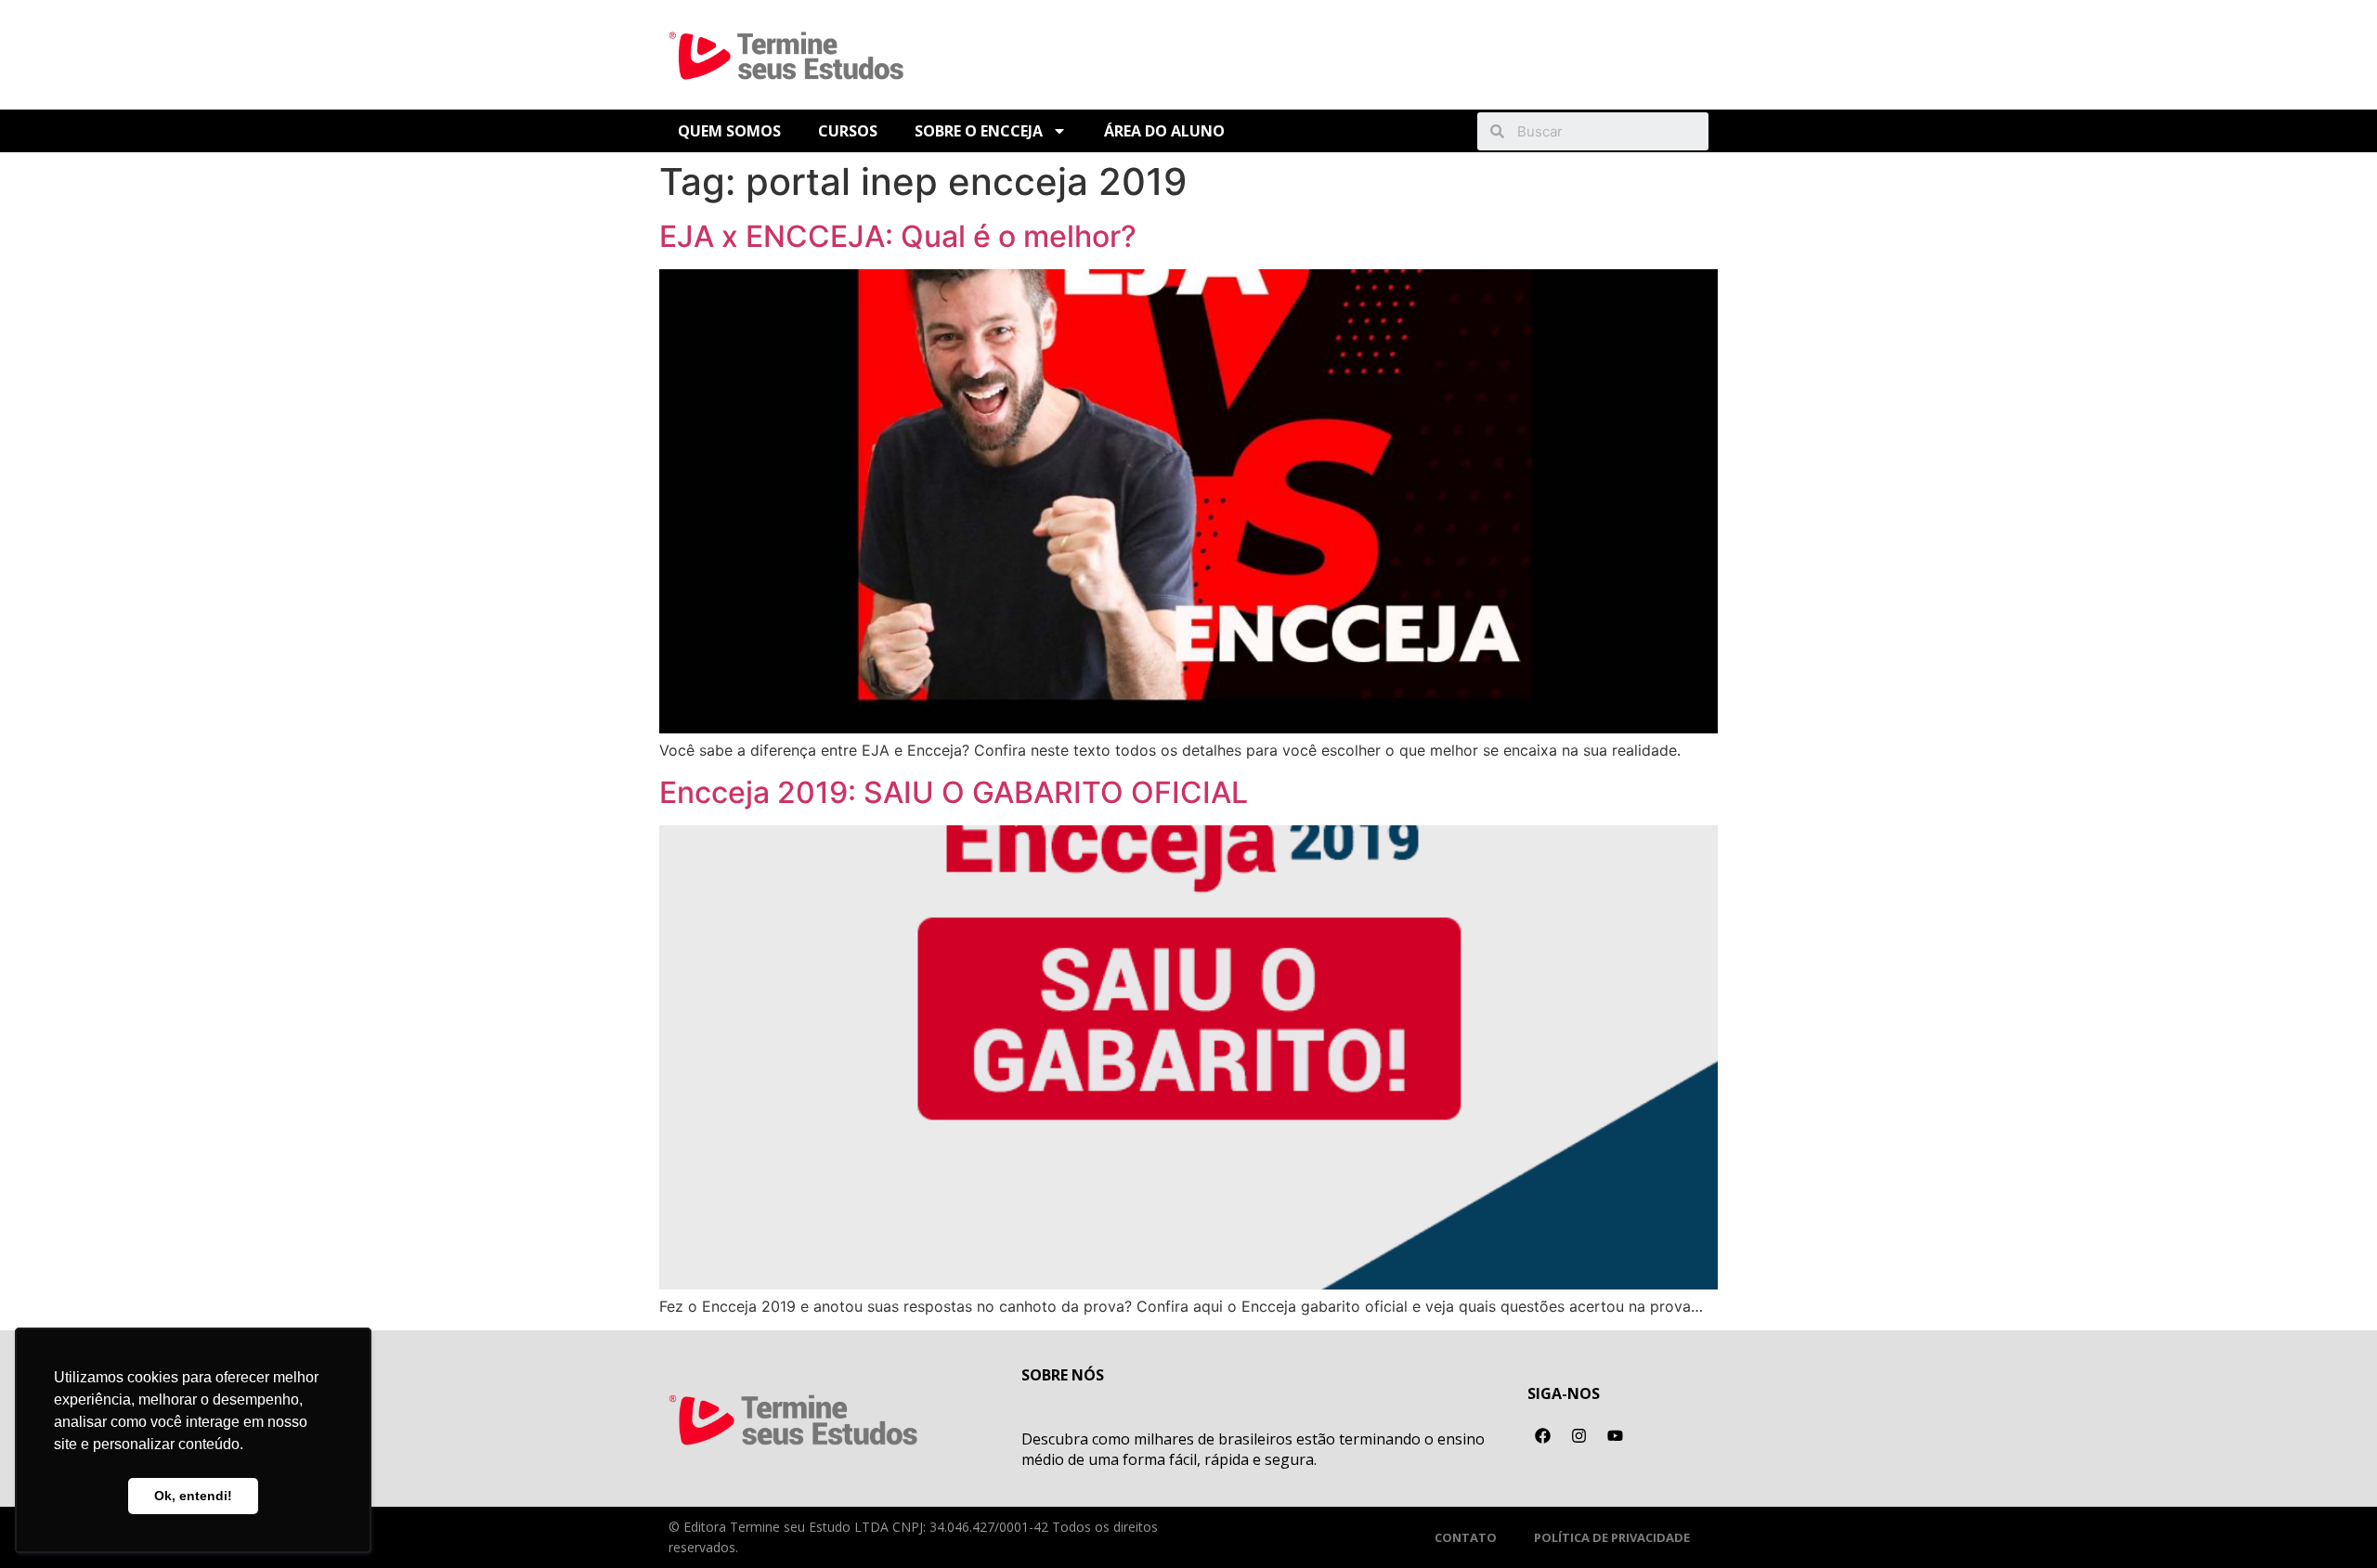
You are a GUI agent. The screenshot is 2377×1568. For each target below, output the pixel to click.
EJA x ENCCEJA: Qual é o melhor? (898, 236)
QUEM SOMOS (729, 131)
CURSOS (848, 131)
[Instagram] (1579, 1435)
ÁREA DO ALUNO (1164, 131)
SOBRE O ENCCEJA (979, 131)
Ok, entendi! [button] (193, 1496)
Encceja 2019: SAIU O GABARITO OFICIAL (954, 792)
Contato (1466, 1537)
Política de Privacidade (1612, 1537)
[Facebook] (1543, 1435)
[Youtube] (1616, 1435)
